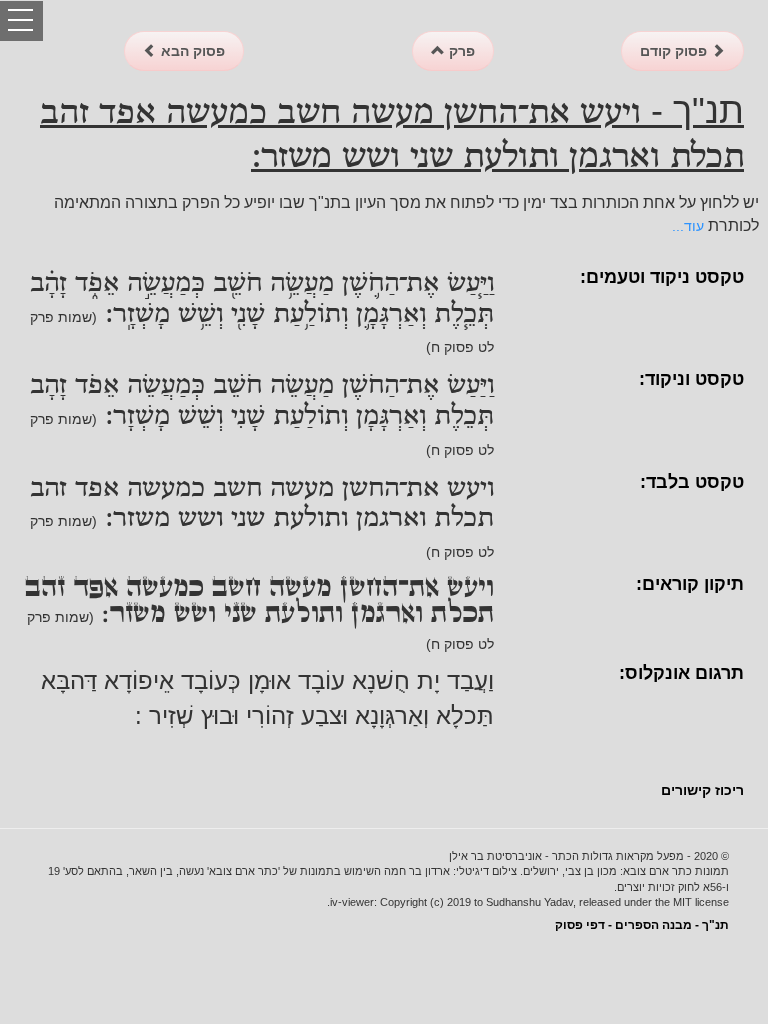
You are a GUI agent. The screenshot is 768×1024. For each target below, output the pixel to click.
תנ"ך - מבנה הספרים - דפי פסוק (642, 925)
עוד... (688, 226)
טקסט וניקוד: (691, 379)
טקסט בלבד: (692, 482)
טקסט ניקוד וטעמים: (662, 277)
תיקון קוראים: (690, 584)
